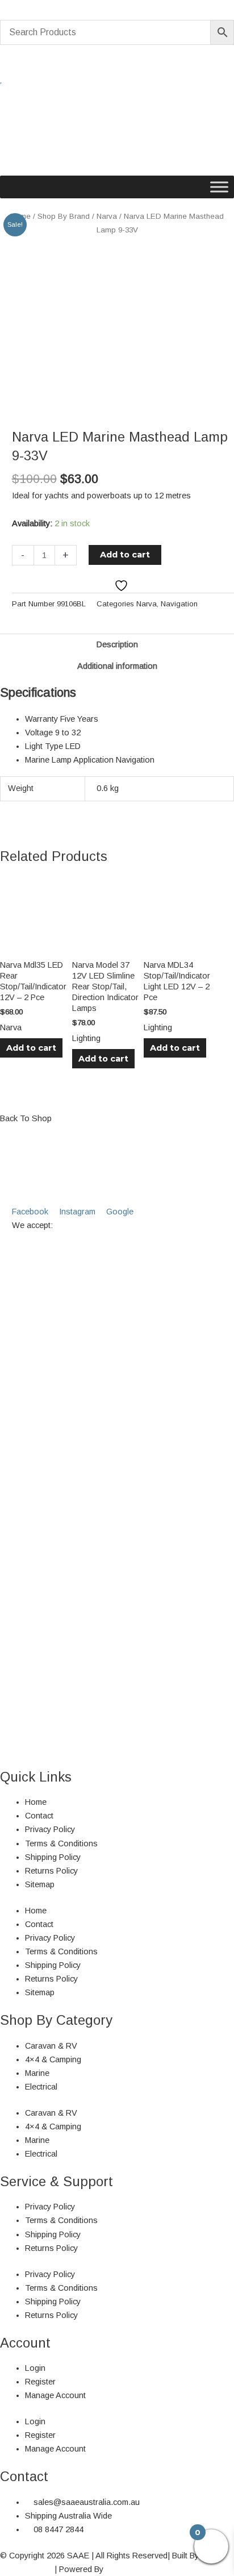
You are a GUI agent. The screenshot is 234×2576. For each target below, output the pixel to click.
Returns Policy (51, 1871)
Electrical (41, 2087)
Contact (39, 1816)
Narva (107, 216)
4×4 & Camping (53, 2059)
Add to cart (125, 555)
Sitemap (40, 1884)
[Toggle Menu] (219, 187)
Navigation (179, 604)
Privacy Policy (50, 1829)
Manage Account (55, 2395)
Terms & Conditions (61, 1843)
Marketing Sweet (136, 2569)
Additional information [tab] (117, 666)
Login (35, 2368)
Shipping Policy (53, 1857)
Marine (37, 2073)
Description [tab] (117, 644)
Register (40, 2382)
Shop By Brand (64, 216)
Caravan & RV (51, 2046)
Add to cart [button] (31, 1048)
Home (36, 1802)
